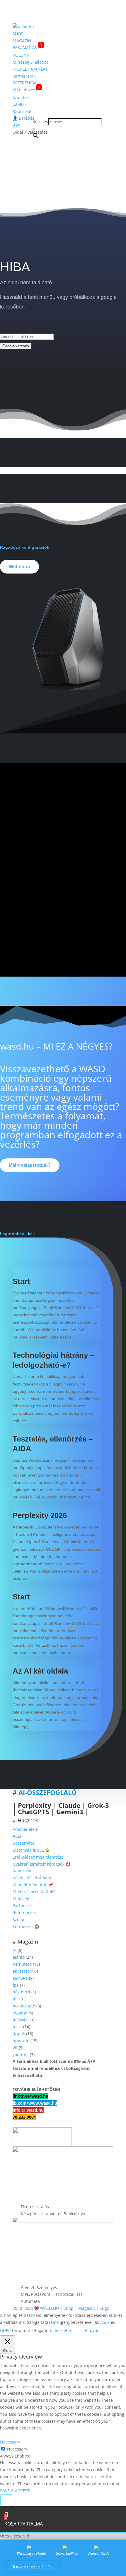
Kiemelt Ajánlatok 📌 (33, 1885)
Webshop (19, 567)
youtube (21, 2055)
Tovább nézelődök (33, 2567)
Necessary (17, 2449)
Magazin (87, 2308)
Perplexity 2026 (40, 1515)
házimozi (21, 1992)
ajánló (19, 1957)
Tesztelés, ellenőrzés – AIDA (53, 1444)
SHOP (18, 34)
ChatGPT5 (34, 1812)
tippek (19, 2034)
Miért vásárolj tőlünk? (34, 1892)
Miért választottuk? (30, 1165)
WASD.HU (50, 2308)
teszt (17, 2027)
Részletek (63, 2330)
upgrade (21, 2041)
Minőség (21, 1899)
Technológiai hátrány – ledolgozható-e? (53, 1360)
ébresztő (21, 1971)
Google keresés (16, 346)
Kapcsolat (22, 111)
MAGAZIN (22, 41)
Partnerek (22, 1905)
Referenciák (24, 1912)
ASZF (105, 2322)
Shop (69, 2308)
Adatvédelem (25, 1829)
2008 (17, 2308)
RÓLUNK (21, 55)
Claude (69, 1805)
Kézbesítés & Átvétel (33, 1878)
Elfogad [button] (92, 2330)
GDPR (5, 2330)
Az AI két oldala (40, 1671)
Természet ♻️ (26, 1926)
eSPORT (20, 1978)
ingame (20, 2013)
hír (15, 1999)
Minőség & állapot (30, 62)
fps (16, 1985)
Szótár (19, 1919)
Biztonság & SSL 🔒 (31, 1850)
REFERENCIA (25, 83)
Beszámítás (24, 1843)
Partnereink (24, 76)
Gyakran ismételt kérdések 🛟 (42, 1864)
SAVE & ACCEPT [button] (15, 2491)
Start (21, 1281)
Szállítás (21, 97)
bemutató (22, 1964)
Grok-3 (98, 1805)
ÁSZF (17, 1836)
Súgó (104, 2308)
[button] (6, 2500)
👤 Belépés (23, 118)
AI (15, 1950)
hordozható (24, 2006)
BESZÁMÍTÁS (28, 47)
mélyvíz (20, 2020)
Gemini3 (70, 1812)
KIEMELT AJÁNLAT (30, 69)
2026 (28, 2308)
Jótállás (20, 104)
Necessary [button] (10, 2442)
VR (15, 2048)
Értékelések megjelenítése (38, 1857)
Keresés (40, 122)
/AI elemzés (27, 89)
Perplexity (35, 1805)
